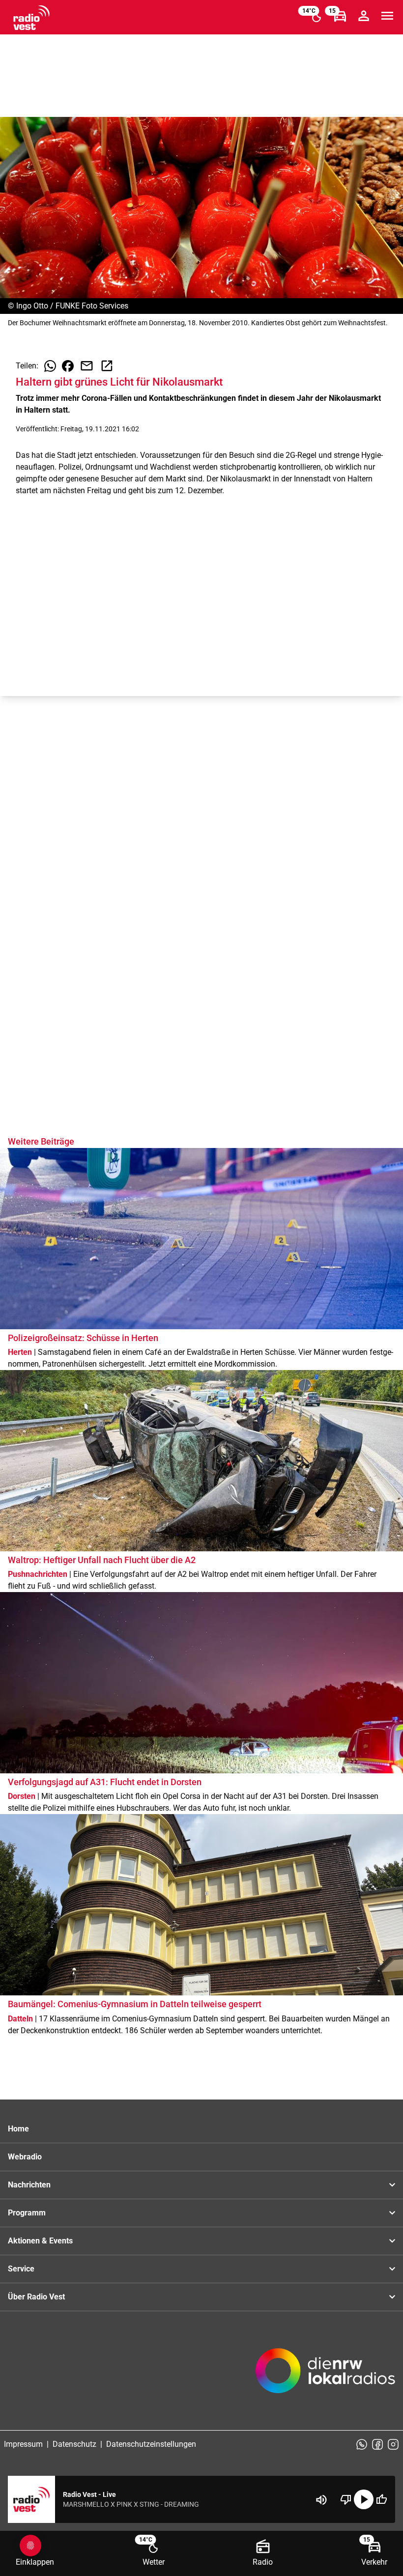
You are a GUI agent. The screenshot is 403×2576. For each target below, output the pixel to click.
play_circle (364, 2499)
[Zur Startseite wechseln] (31, 18)
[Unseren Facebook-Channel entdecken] (377, 2444)
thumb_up (381, 2499)
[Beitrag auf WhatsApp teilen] (50, 366)
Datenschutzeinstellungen (151, 2444)
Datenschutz (74, 2444)
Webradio (25, 2157)
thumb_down (346, 2499)
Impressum (23, 2444)
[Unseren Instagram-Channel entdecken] (393, 2444)
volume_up (321, 2500)
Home (18, 2129)
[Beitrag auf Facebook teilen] (68, 366)
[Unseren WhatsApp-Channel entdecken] (362, 2444)
